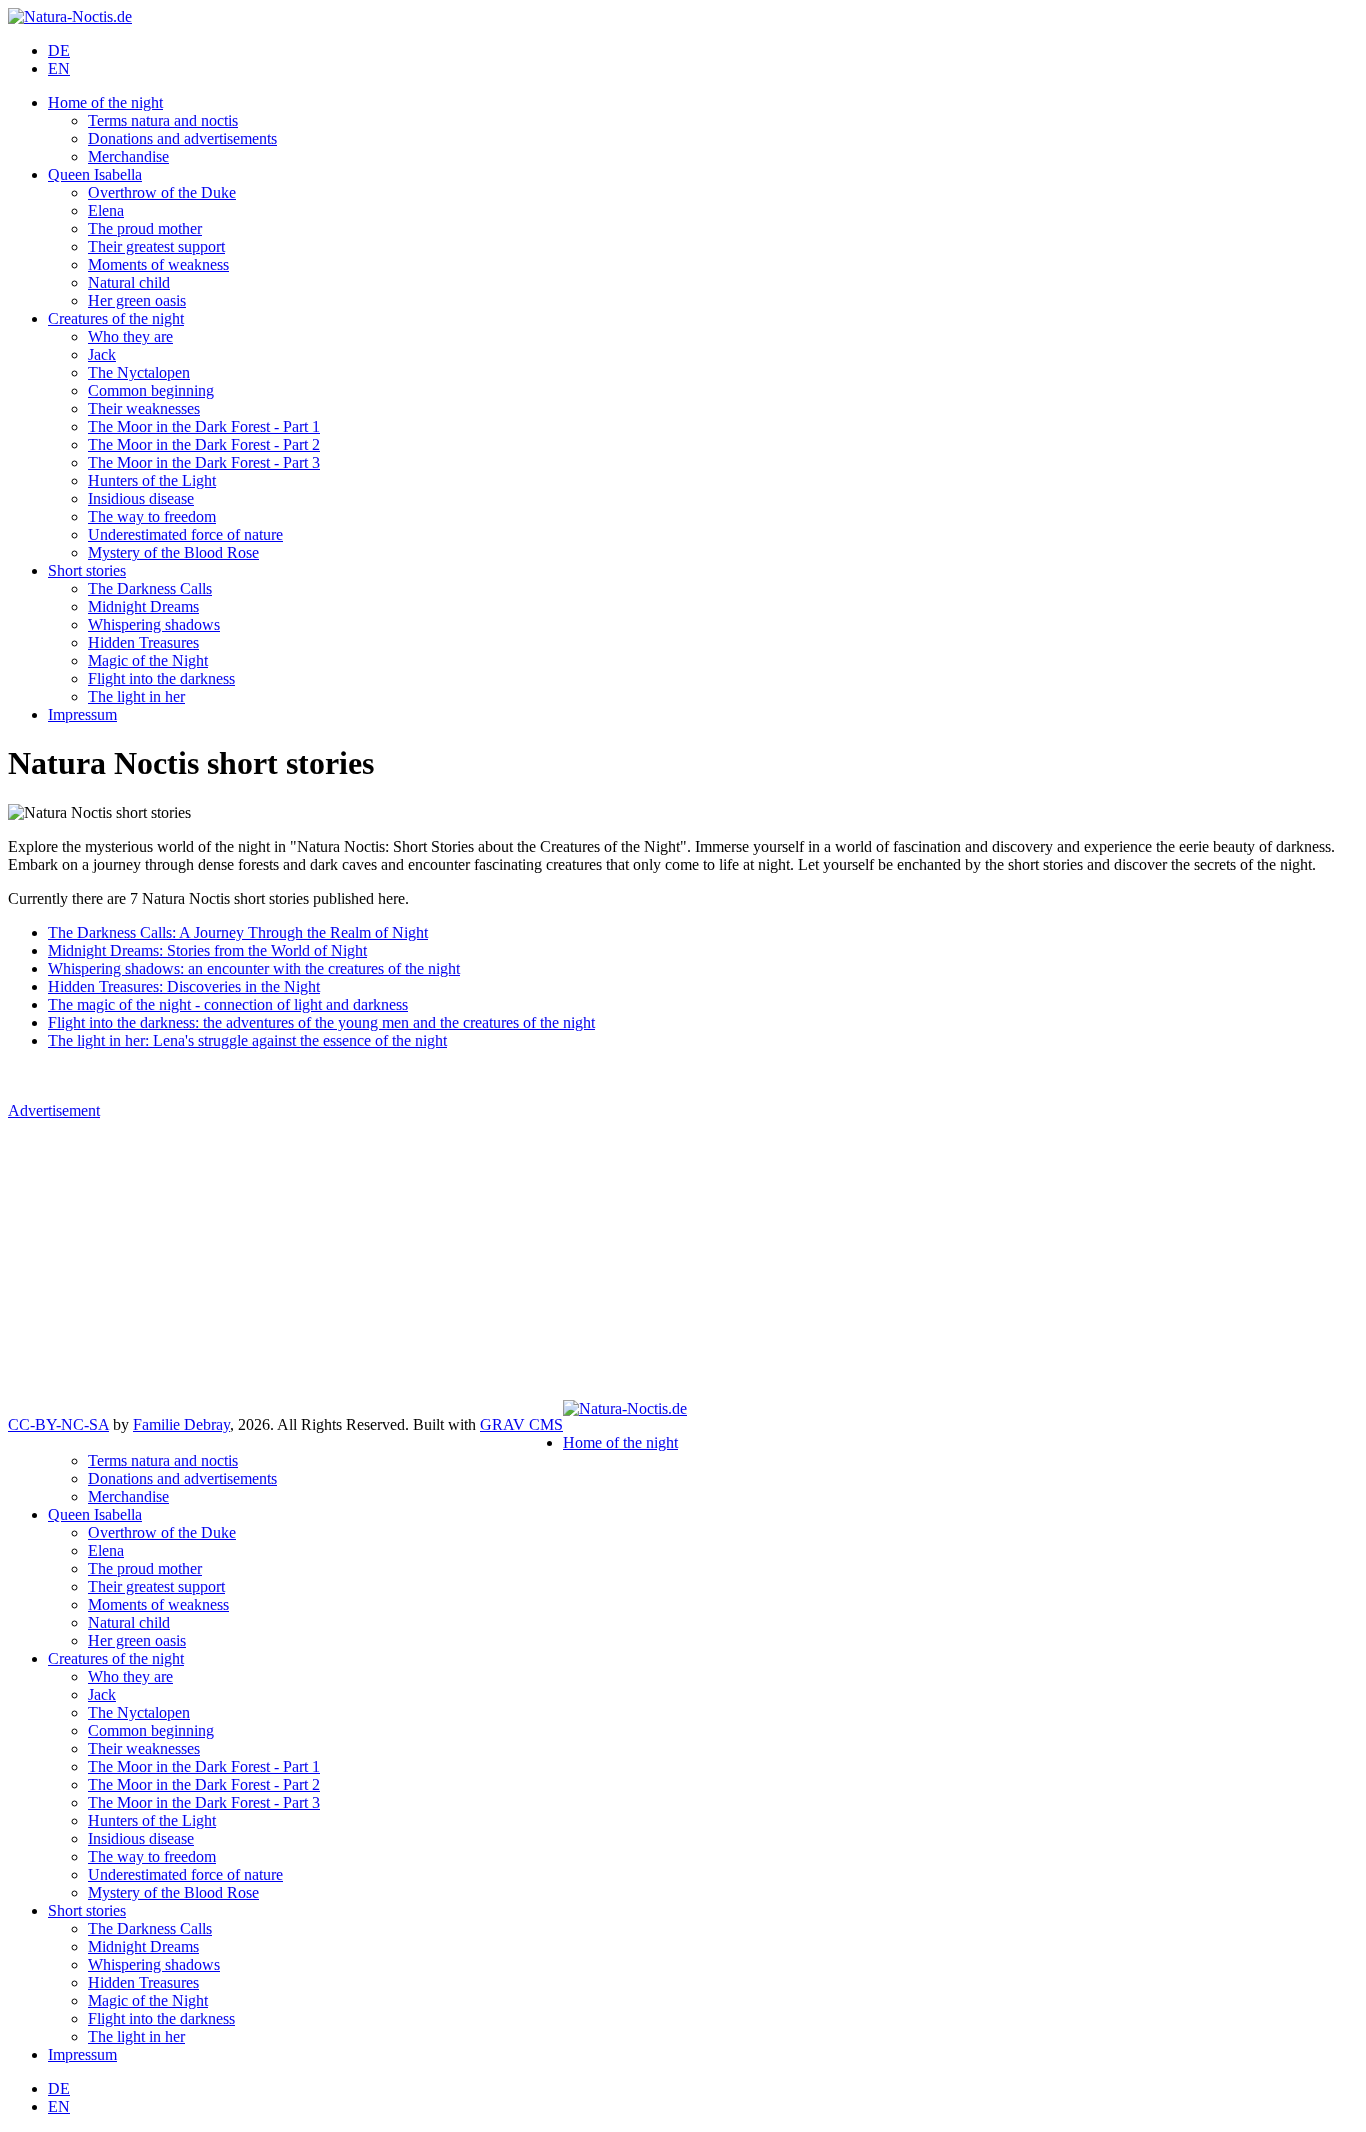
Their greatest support (156, 246)
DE (59, 50)
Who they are (130, 336)
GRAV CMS (521, 1424)
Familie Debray (181, 1424)
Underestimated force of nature (185, 534)
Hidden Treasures (143, 642)
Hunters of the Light (152, 480)
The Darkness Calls (150, 588)
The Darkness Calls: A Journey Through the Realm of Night (238, 932)
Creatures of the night (116, 318)
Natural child (129, 282)
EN (59, 68)
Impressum (82, 714)
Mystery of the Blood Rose (173, 552)
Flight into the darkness (161, 678)
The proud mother (145, 228)
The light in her (136, 696)
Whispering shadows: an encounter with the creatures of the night (254, 968)
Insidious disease (141, 498)
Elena (106, 210)
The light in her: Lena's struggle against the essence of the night (247, 1040)
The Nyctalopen (139, 372)
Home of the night (105, 102)
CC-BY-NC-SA (58, 1424)
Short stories (87, 570)
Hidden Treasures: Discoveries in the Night (184, 986)
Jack (102, 354)
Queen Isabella (95, 174)
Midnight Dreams (143, 606)
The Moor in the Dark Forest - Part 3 (204, 462)
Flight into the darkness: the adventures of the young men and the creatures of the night (321, 1022)
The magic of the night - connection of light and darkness (228, 1004)
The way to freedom (152, 516)
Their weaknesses (144, 408)
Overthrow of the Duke (162, 192)
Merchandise (128, 156)
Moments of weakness (158, 264)
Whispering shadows (154, 624)
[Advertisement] (683, 1260)
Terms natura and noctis (163, 120)
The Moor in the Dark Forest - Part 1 (204, 426)
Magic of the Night (148, 660)
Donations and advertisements (182, 138)
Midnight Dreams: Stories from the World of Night (207, 950)
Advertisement (54, 1110)
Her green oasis (137, 300)
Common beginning (151, 390)
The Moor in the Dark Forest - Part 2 (204, 444)
